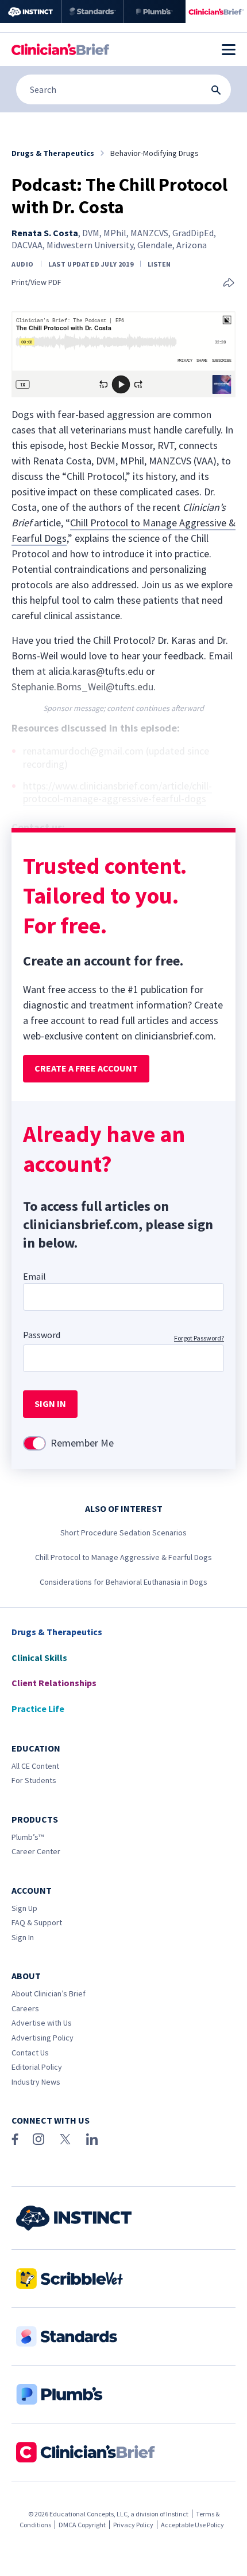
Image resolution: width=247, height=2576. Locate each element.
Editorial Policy (37, 2067)
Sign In (23, 1937)
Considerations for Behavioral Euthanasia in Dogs (123, 1582)
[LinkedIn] (92, 2139)
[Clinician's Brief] (216, 11)
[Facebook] (15, 2139)
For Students (34, 1780)
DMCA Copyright (82, 2525)
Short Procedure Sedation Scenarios (123, 1533)
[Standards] (93, 11)
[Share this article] (229, 284)
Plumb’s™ (28, 1837)
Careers (25, 2008)
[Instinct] (31, 11)
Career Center (36, 1851)
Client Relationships (54, 1683)
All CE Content (35, 1766)
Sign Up (24, 1908)
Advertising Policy (43, 2038)
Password (42, 1335)
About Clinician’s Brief (49, 1993)
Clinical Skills (39, 1658)
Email (34, 1276)
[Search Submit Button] (216, 90)
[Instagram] (38, 2139)
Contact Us (30, 2053)
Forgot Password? (199, 1338)
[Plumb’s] (155, 11)
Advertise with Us (42, 2023)
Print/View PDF (36, 282)
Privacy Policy (133, 2525)
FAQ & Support (37, 1922)
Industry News (36, 2082)
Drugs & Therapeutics (57, 1632)
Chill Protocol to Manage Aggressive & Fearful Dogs (123, 1557)
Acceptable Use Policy (192, 2525)
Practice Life (38, 1709)
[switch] (34, 1443)
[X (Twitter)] (65, 2139)
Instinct (177, 2514)
